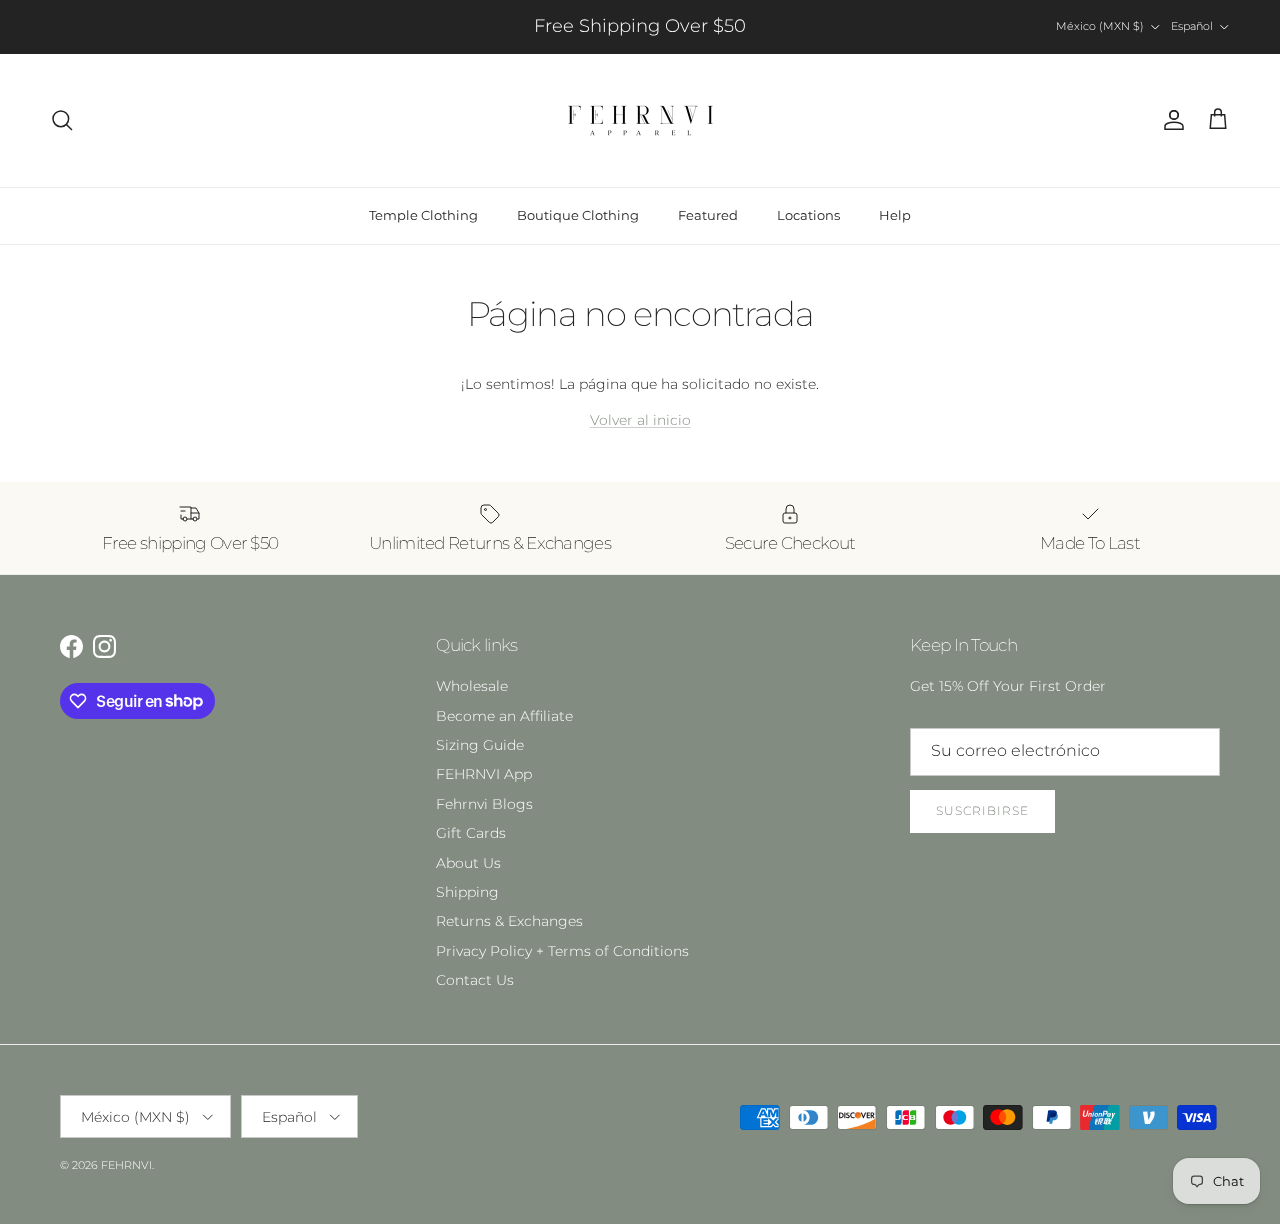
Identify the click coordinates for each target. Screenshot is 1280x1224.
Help (895, 215)
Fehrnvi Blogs (484, 804)
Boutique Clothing (578, 215)
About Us (468, 863)
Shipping (467, 892)
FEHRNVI (126, 1165)
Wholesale (472, 686)
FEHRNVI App (484, 774)
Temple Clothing (423, 215)
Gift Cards (471, 833)
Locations (808, 215)
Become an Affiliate (504, 716)
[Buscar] (62, 120)
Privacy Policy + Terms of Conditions (562, 951)
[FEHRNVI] (640, 120)
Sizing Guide (480, 745)
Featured (708, 215)
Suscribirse (982, 810)
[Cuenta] (1170, 120)
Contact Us (475, 980)
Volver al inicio (640, 420)
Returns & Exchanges (509, 921)
